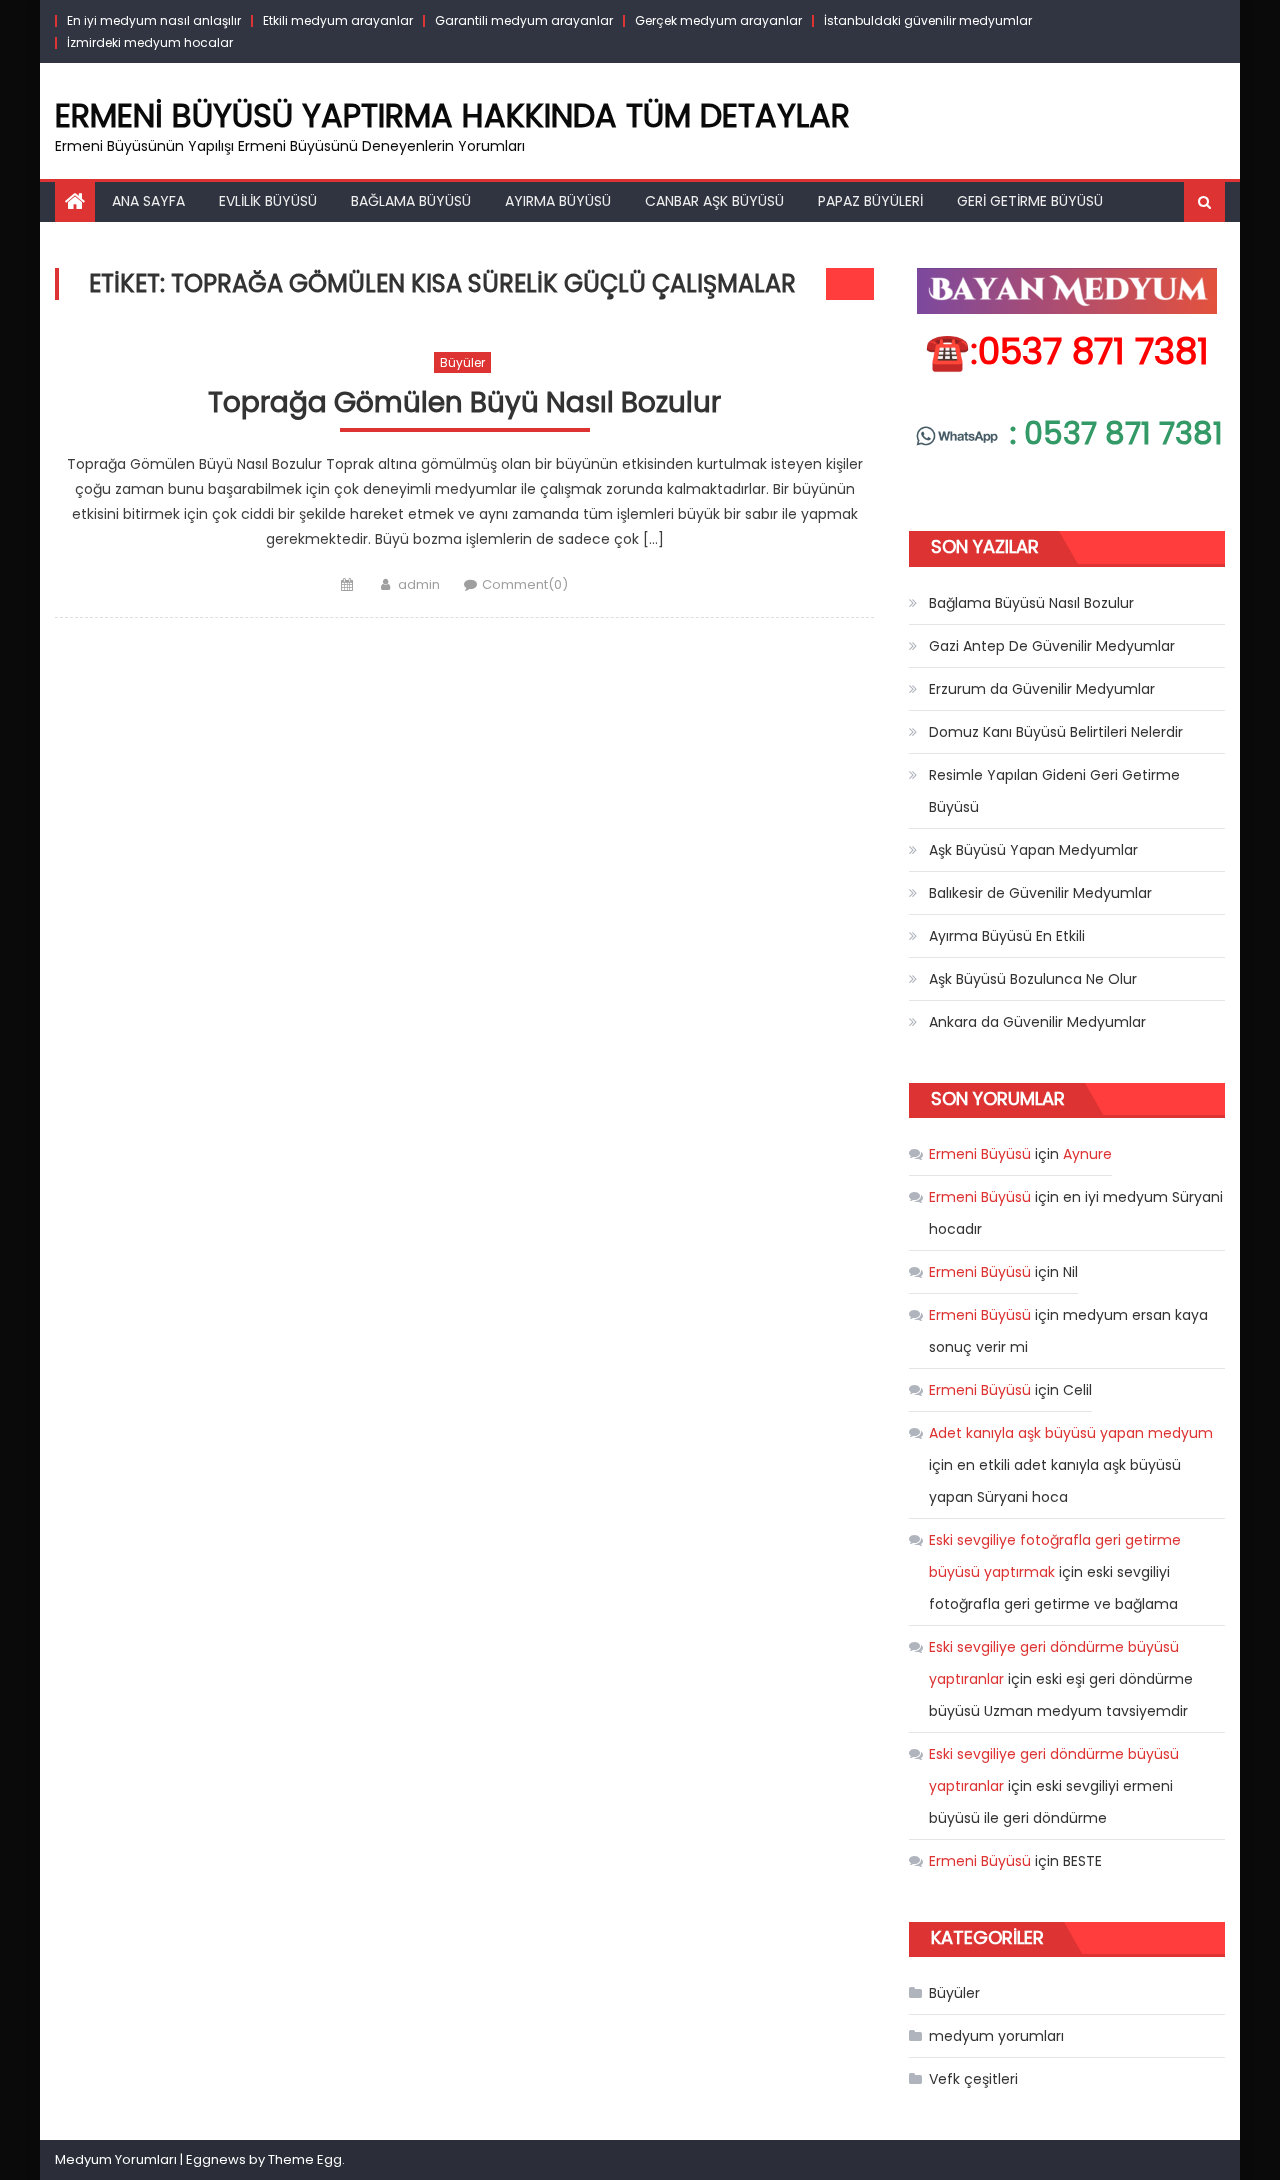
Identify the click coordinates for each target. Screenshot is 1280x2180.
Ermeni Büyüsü (980, 1154)
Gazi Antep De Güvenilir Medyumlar (1052, 646)
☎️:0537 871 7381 (1067, 351)
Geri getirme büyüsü (1030, 201)
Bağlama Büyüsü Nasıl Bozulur (1031, 603)
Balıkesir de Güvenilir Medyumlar (1040, 893)
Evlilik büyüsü (268, 201)
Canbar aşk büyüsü (714, 201)
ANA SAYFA (148, 201)
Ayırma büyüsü (558, 201)
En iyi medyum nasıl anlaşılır (154, 20)
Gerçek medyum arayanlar (718, 20)
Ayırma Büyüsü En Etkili (1007, 936)
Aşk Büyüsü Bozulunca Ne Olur (1033, 979)
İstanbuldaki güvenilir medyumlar (928, 20)
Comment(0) (525, 584)
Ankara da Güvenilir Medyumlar (1037, 1022)
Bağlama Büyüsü (411, 201)
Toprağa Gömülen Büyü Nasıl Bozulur (464, 403)
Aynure (1087, 1154)
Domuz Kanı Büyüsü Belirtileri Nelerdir (1056, 732)
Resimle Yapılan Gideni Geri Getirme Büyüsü (1054, 791)
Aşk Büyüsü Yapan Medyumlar (1033, 850)
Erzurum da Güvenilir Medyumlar (1042, 689)
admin (419, 584)
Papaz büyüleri (870, 201)
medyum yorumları (996, 2036)
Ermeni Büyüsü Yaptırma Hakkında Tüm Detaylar (452, 115)
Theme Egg (305, 2159)
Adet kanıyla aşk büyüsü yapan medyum (1071, 1433)
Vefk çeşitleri (973, 2079)
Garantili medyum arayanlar (524, 20)
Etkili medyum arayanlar (338, 20)
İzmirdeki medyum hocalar (150, 42)
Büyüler (462, 362)
